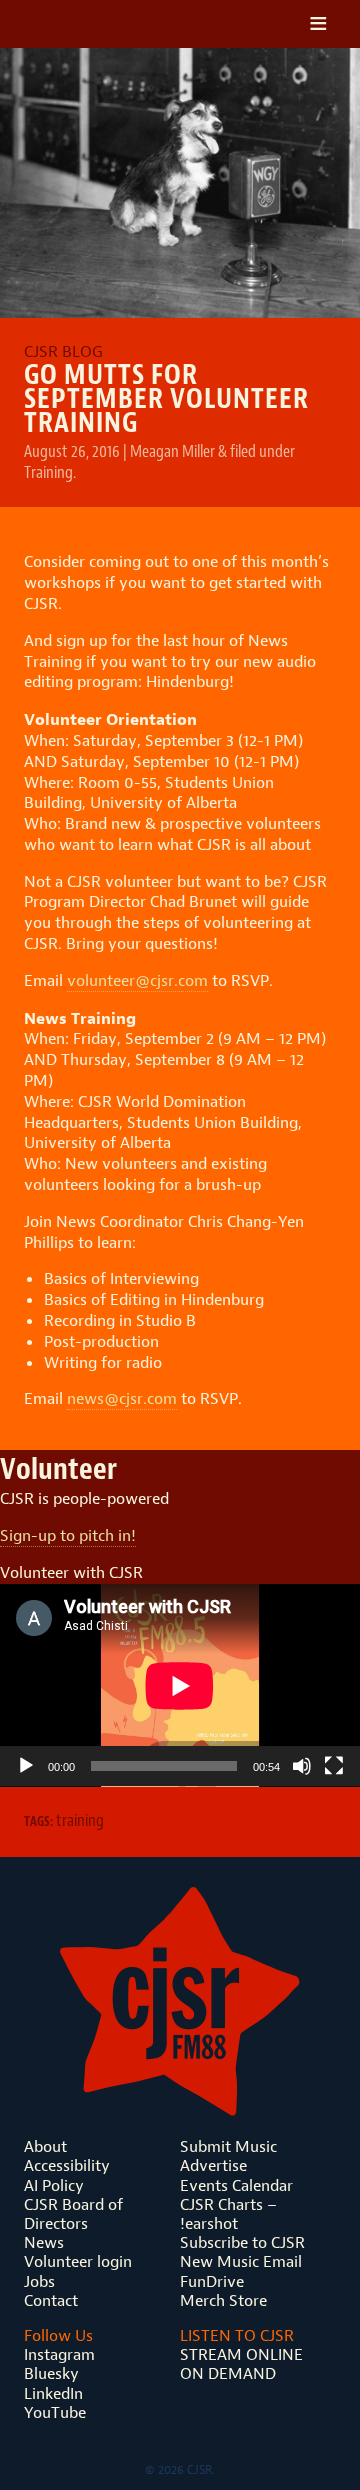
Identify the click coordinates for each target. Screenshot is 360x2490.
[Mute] (302, 1766)
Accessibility (67, 2165)
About (45, 2146)
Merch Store (223, 2300)
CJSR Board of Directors (73, 2214)
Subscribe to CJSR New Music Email (242, 2252)
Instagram (59, 2354)
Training (48, 472)
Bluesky (51, 2373)
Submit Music (228, 2146)
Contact (51, 2300)
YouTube (55, 2412)
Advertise (213, 2165)
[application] (180, 1685)
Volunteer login (78, 2261)
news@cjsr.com (122, 1398)
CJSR (113, 24)
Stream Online (241, 2354)
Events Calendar (236, 2185)
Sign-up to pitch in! (68, 1535)
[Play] (26, 1766)
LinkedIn (53, 2393)
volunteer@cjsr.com (137, 980)
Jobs (39, 2281)
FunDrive (212, 2281)
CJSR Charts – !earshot (228, 2214)
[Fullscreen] (334, 1766)
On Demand (228, 2373)
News (44, 2242)
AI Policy (54, 2185)
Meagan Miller (172, 451)
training (80, 1820)
